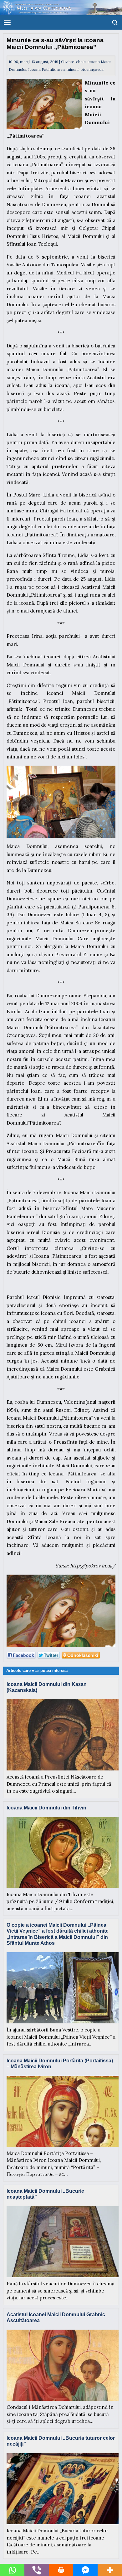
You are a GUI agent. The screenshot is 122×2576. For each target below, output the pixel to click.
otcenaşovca (92, 69)
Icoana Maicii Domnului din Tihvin (46, 1808)
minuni (73, 69)
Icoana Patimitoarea (46, 69)
